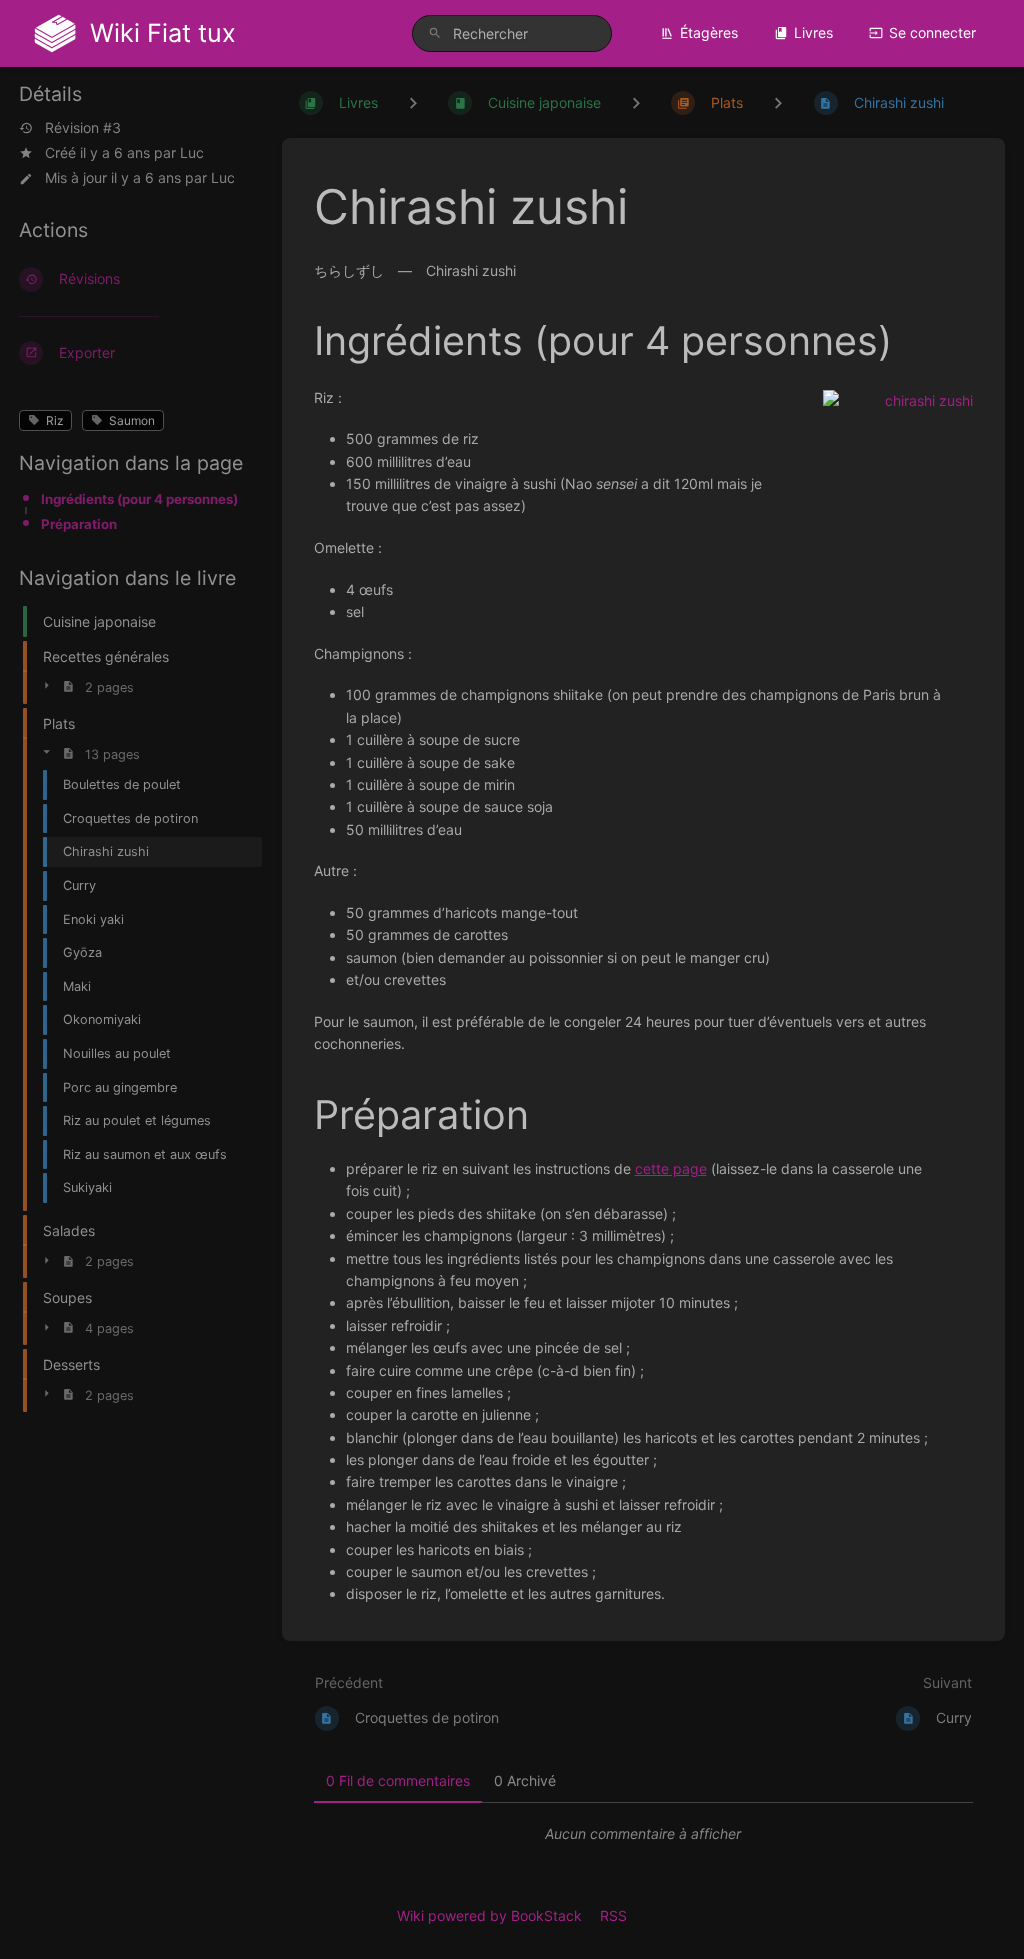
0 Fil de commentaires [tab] (398, 1780)
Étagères (709, 32)
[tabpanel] (644, 1834)
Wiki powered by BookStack (489, 1915)
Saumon (132, 420)
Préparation (79, 524)
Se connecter (932, 32)
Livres (813, 32)
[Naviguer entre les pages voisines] (778, 102)
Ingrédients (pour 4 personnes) (139, 499)
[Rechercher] (435, 33)
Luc (192, 152)
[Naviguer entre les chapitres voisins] (636, 102)
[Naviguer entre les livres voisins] (413, 102)
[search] (512, 33)
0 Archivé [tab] (525, 1780)
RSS (613, 1915)
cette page (671, 1168)
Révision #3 (83, 128)
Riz (54, 420)
